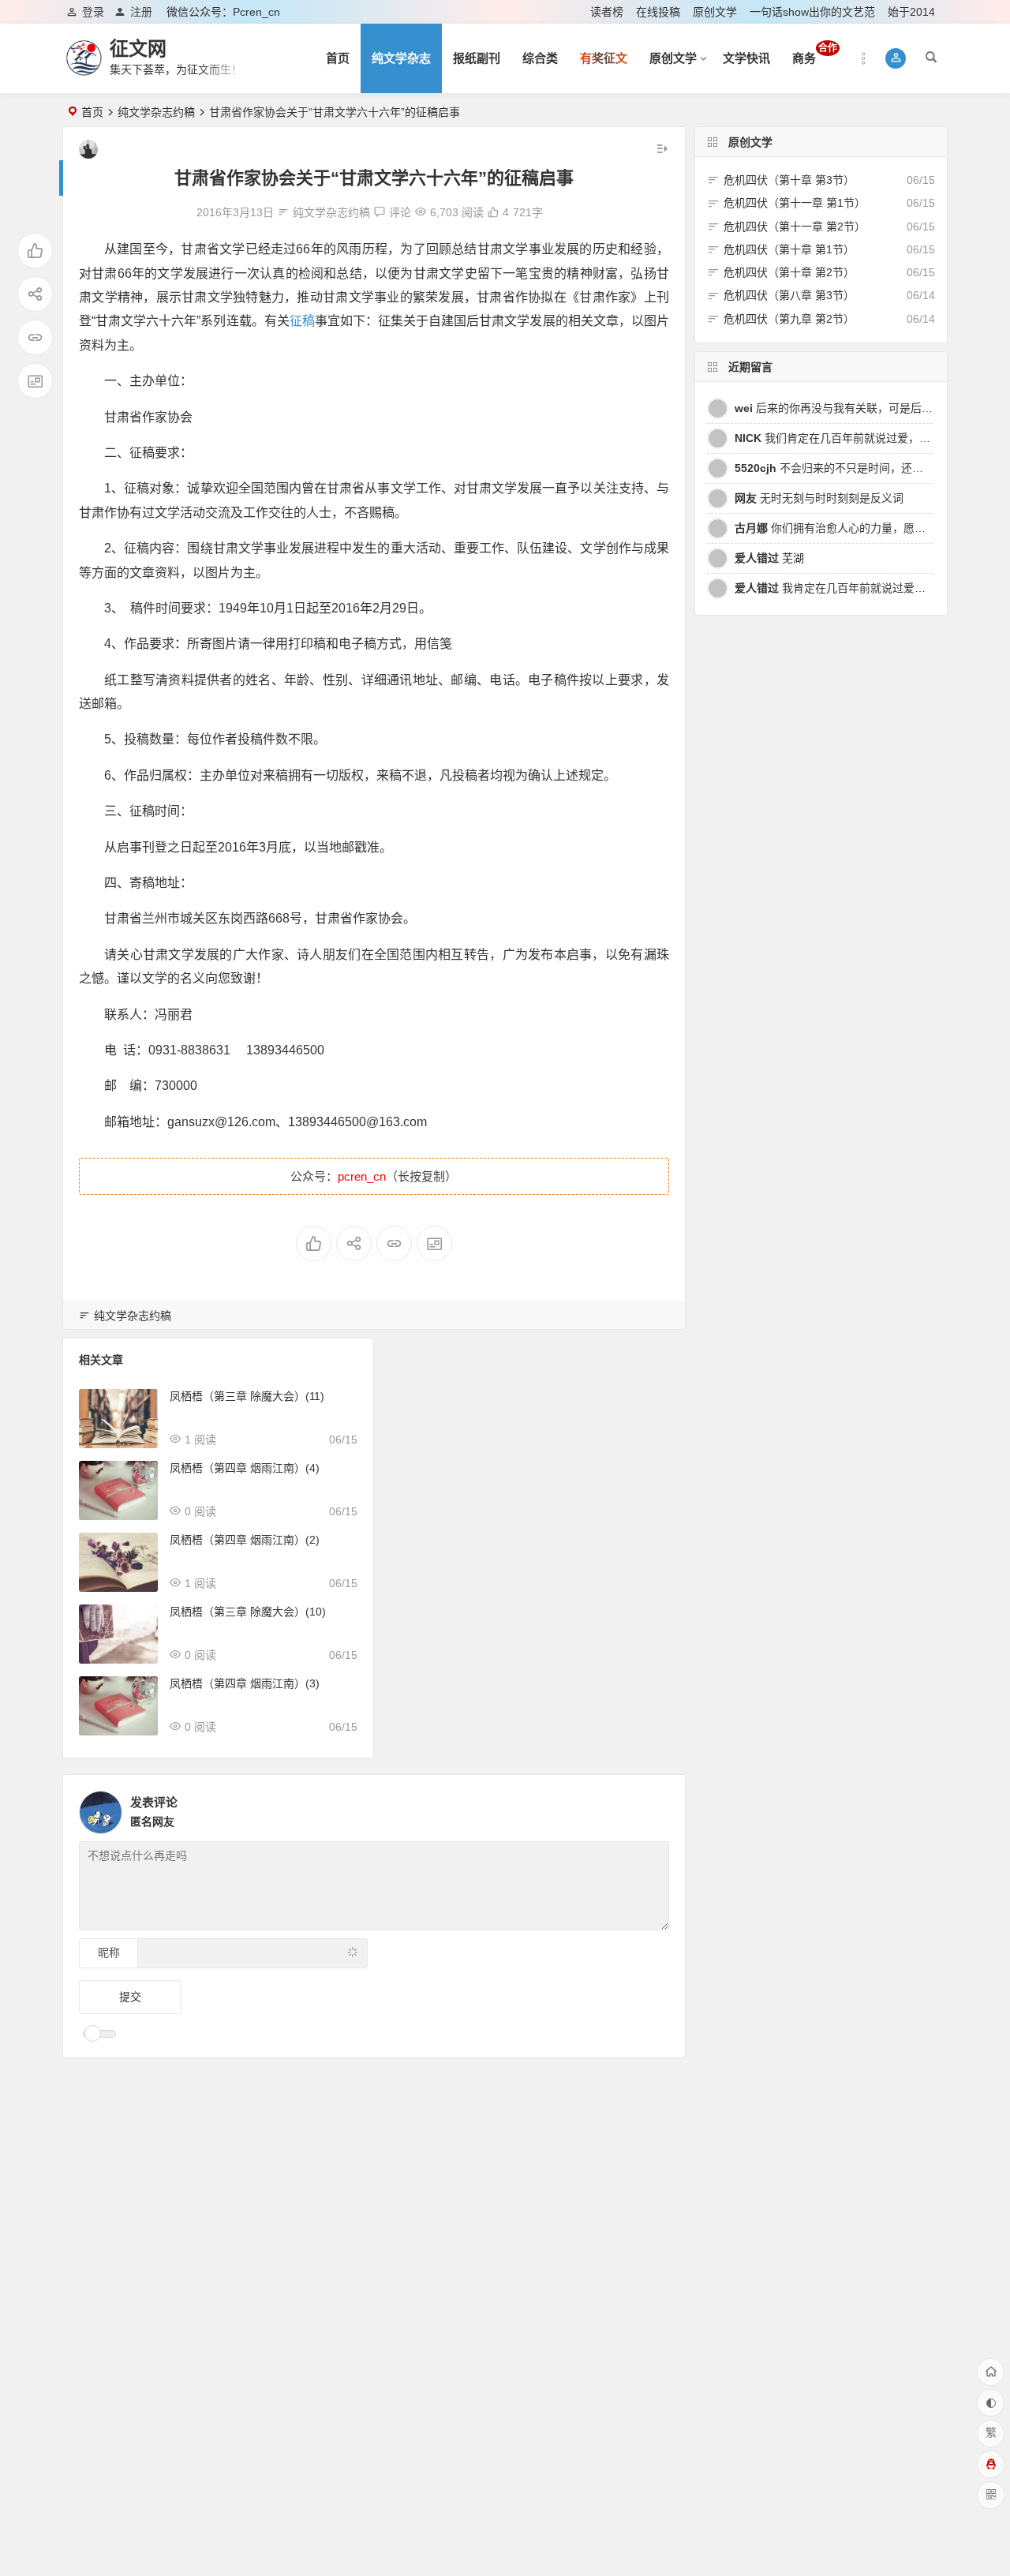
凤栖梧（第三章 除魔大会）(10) (248, 1612)
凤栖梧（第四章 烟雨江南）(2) (245, 1540)
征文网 (138, 49)
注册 (141, 12)
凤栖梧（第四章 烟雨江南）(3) (245, 1683)
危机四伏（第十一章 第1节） (795, 203)
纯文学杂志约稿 (156, 112)
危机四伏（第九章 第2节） (789, 319)
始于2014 (911, 12)
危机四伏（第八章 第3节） (789, 295)
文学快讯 (746, 58)
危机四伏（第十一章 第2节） (795, 227)
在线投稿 (658, 12)
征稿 (302, 321)
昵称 (109, 1953)
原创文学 (715, 12)
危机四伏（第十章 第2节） (789, 272)
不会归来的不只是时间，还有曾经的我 (851, 468)
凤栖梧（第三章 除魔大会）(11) (247, 1396)
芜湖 (769, 558)
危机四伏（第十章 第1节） (789, 249)
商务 (815, 54)
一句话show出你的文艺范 (812, 12)
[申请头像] (653, 1808)
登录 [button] (93, 12)
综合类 (540, 58)
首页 (338, 58)
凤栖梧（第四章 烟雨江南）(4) (245, 1468)
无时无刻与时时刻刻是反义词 (819, 498)
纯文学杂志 (401, 58)
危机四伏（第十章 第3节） (789, 180)
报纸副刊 (477, 58)
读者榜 (607, 12)
